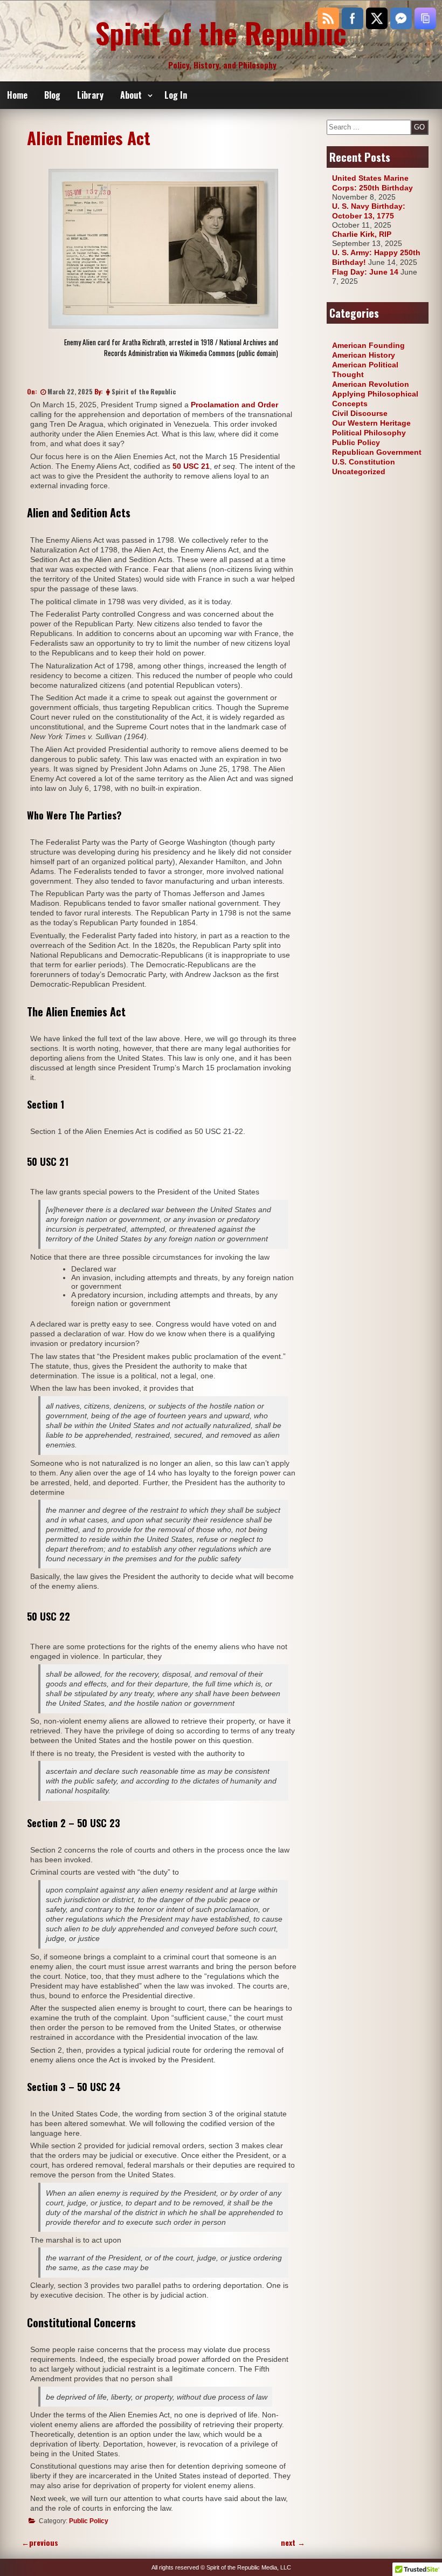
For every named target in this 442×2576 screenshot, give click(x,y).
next (293, 2542)
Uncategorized (359, 472)
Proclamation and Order (234, 405)
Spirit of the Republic (221, 32)
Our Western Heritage (371, 423)
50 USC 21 (191, 466)
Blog (52, 95)
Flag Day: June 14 (365, 272)
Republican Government (377, 452)
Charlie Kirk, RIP (362, 234)
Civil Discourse (360, 413)
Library (90, 95)
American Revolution (371, 384)
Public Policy (89, 2521)
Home (17, 95)
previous (40, 2542)
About (131, 95)
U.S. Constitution (364, 462)
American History (364, 355)
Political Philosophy (369, 433)
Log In (176, 95)
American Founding (368, 345)
